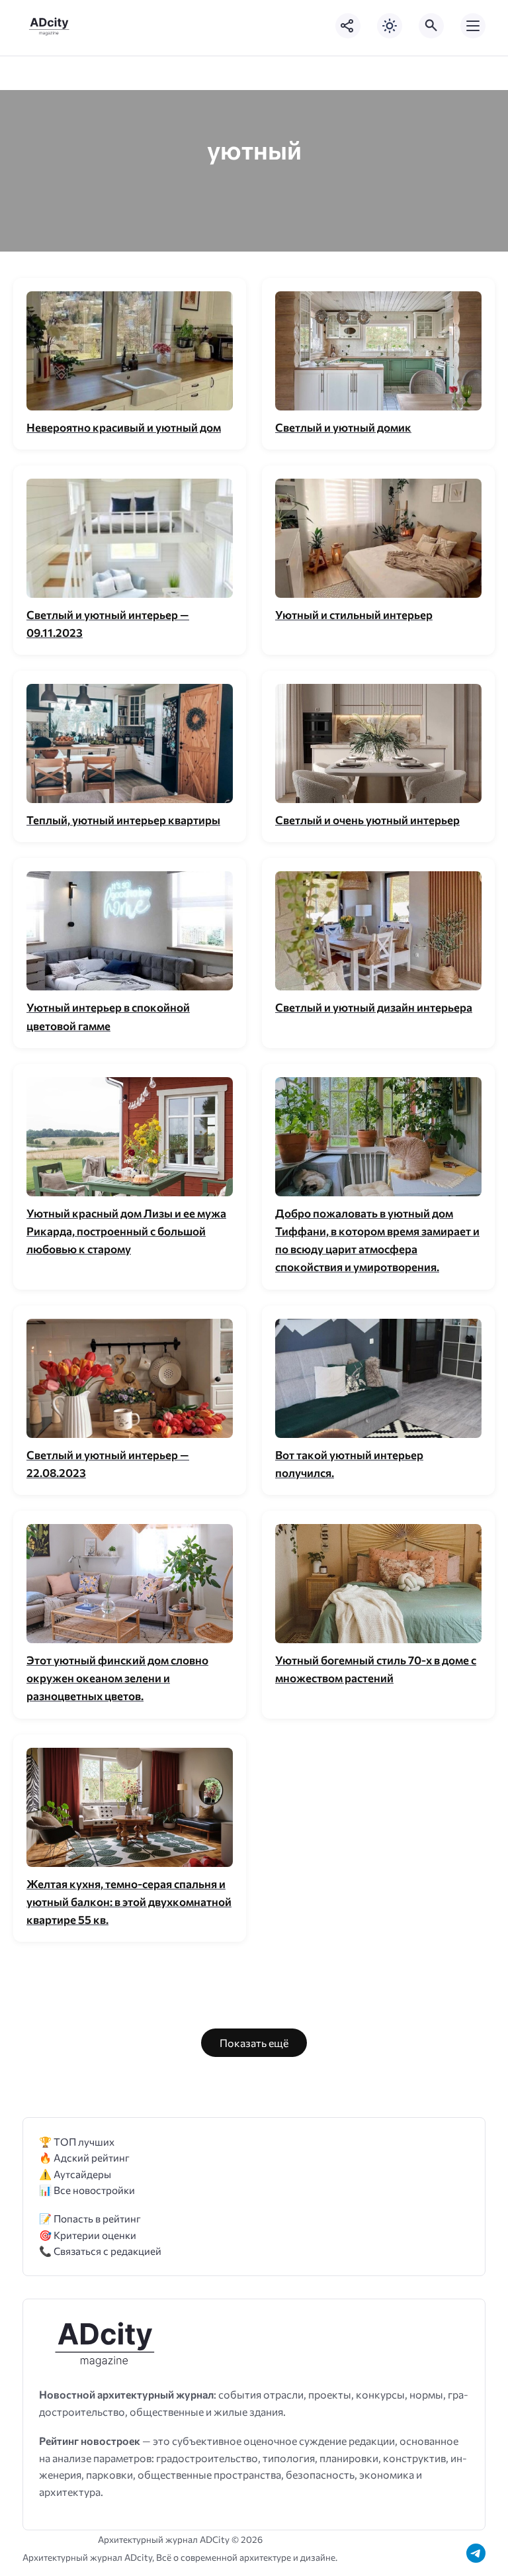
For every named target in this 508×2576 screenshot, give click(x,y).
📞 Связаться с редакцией (100, 2251)
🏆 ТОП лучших (77, 2141)
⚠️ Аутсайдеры (75, 2174)
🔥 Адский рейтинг (84, 2157)
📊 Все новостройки (87, 2190)
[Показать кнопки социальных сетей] (348, 26)
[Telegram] (476, 2553)
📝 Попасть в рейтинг (90, 2218)
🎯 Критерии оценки (88, 2235)
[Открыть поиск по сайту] (431, 26)
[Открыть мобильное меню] (473, 26)
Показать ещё (254, 2043)
